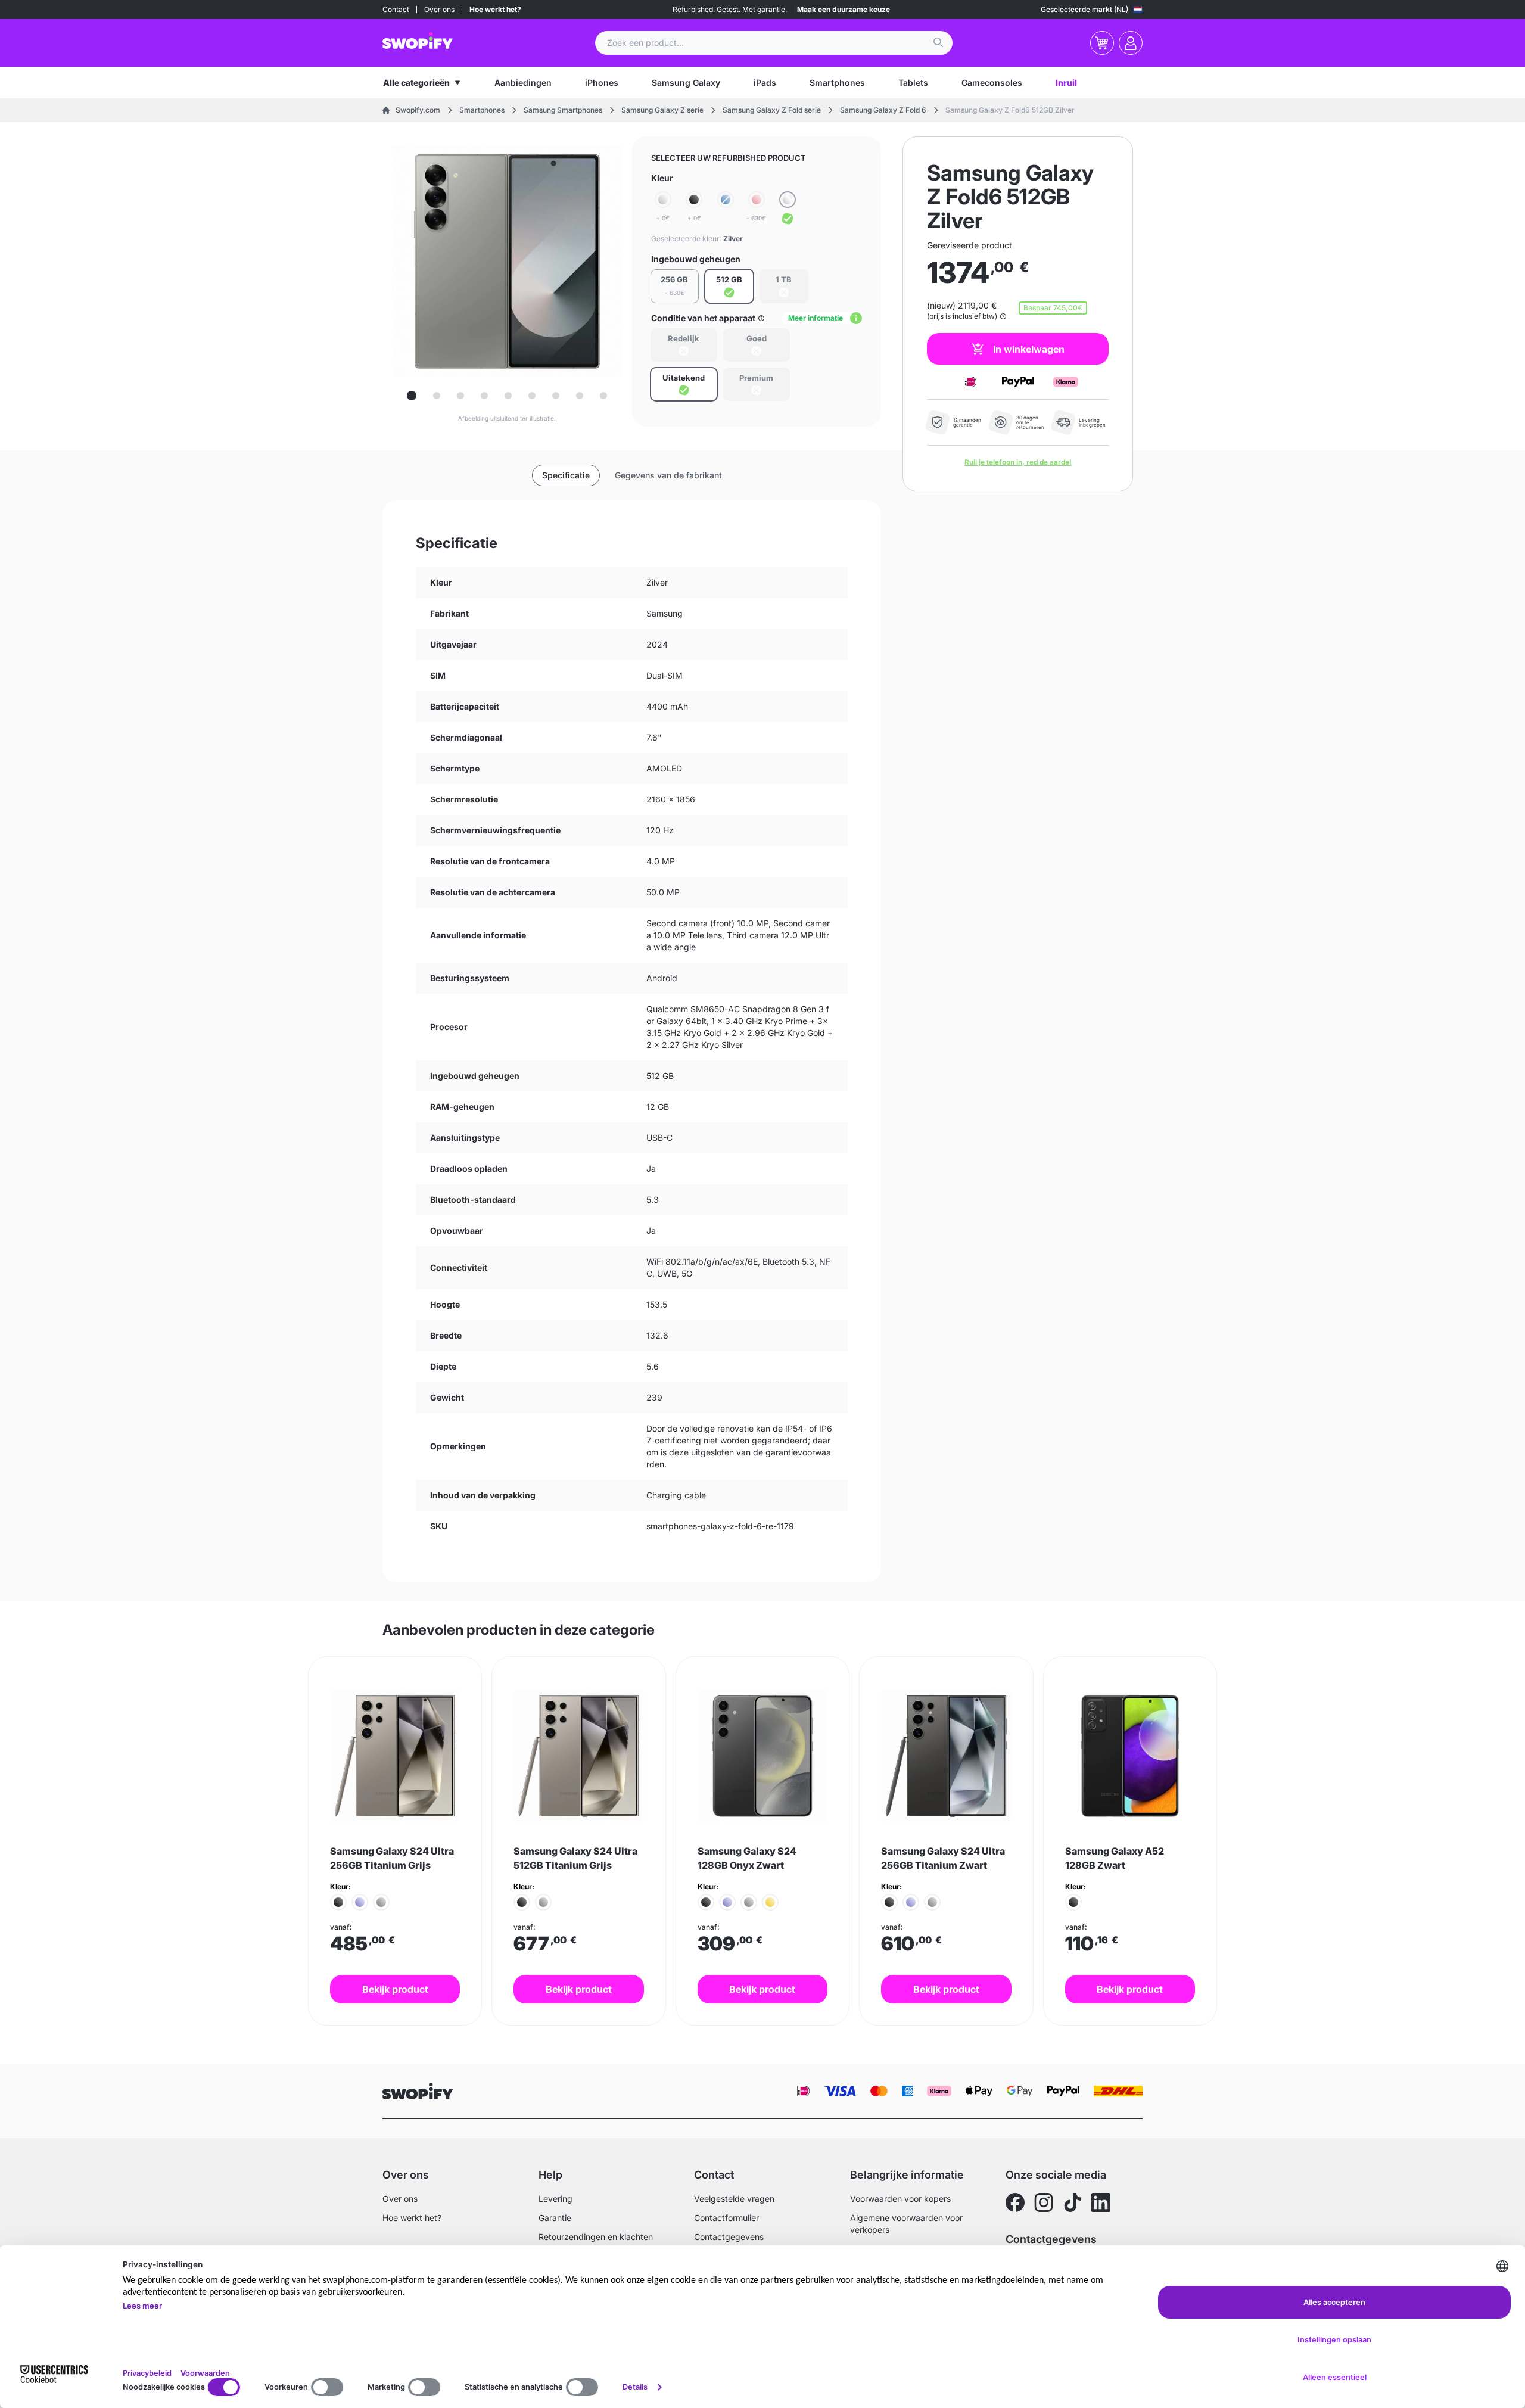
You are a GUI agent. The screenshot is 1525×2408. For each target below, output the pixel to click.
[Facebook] (1015, 2202)
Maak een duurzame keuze (844, 9)
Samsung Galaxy (686, 83)
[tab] (412, 396)
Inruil (1066, 83)
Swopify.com (418, 110)
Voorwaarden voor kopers (900, 2199)
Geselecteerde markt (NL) (1084, 9)
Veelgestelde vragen (734, 2199)
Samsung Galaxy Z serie (662, 110)
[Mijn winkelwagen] (1102, 43)
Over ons (439, 9)
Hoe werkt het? (495, 9)
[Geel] (770, 1902)
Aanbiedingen (523, 83)
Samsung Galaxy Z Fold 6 (883, 110)
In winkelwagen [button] (1029, 349)
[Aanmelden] (1131, 43)
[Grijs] (381, 1902)
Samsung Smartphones (563, 110)
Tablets (913, 83)
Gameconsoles (992, 83)
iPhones (602, 83)
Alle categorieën (416, 83)
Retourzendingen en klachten (596, 2237)
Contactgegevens (729, 2237)
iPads (765, 83)
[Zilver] (788, 209)
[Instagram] (1044, 2202)
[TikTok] (1072, 2202)
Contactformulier (726, 2218)
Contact (396, 9)
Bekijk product (395, 1989)
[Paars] (360, 1902)
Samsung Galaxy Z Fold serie (772, 110)
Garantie (555, 2218)
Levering (555, 2199)
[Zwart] (338, 1902)
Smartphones (837, 83)
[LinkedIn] (1101, 2202)
